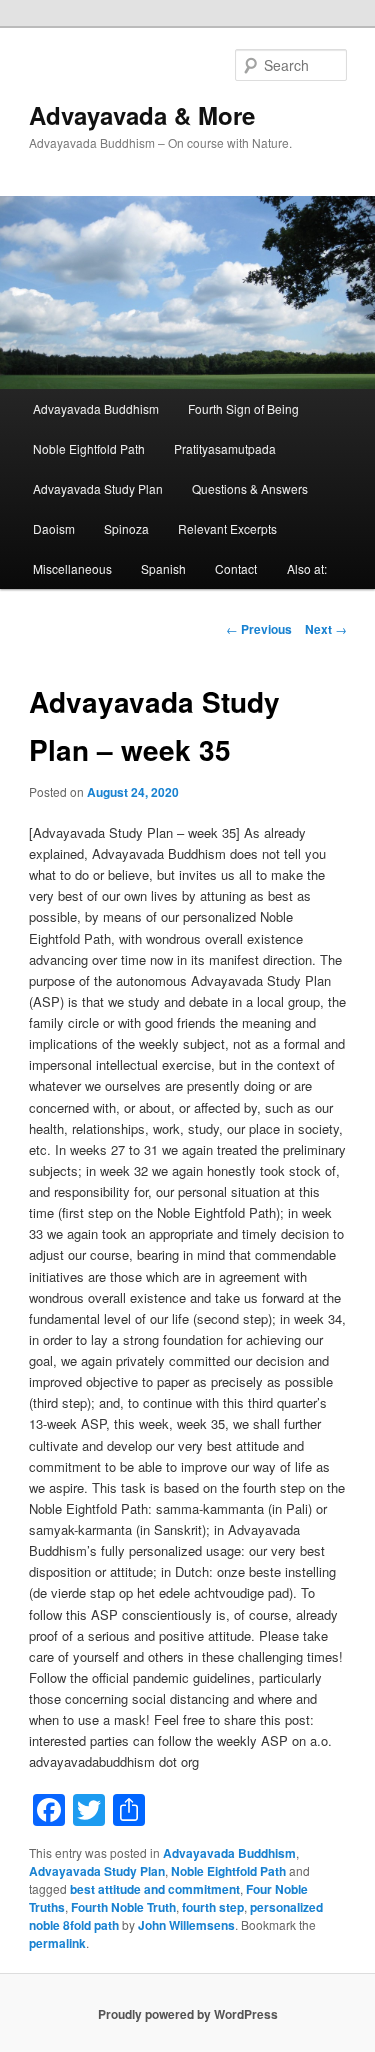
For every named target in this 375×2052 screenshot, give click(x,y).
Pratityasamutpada (225, 448)
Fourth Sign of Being (243, 408)
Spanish (163, 568)
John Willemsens (186, 1925)
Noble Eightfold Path (89, 448)
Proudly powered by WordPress (188, 2014)
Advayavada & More (142, 115)
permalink (57, 1943)
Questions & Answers (250, 488)
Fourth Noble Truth (123, 1907)
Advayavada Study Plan (98, 488)
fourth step (213, 1907)
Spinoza (126, 528)
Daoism (54, 528)
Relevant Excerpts (227, 528)
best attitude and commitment (155, 1889)
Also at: (307, 568)
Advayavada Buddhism (96, 408)
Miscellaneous (72, 568)
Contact (236, 568)
